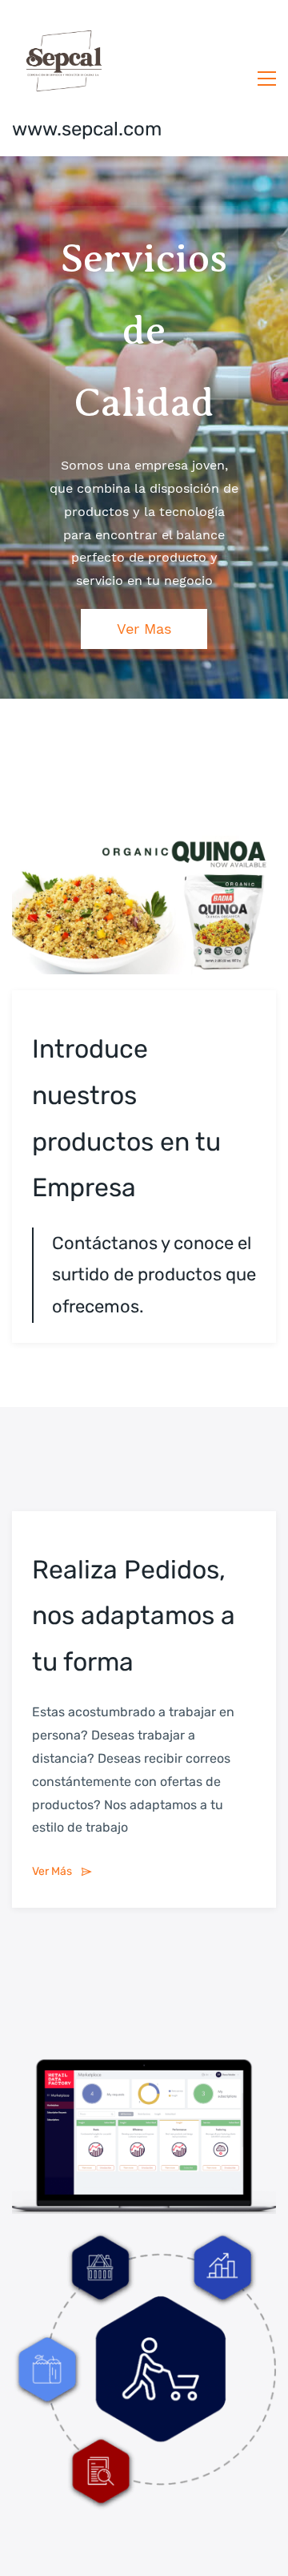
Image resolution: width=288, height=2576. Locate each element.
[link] (144, 847)
